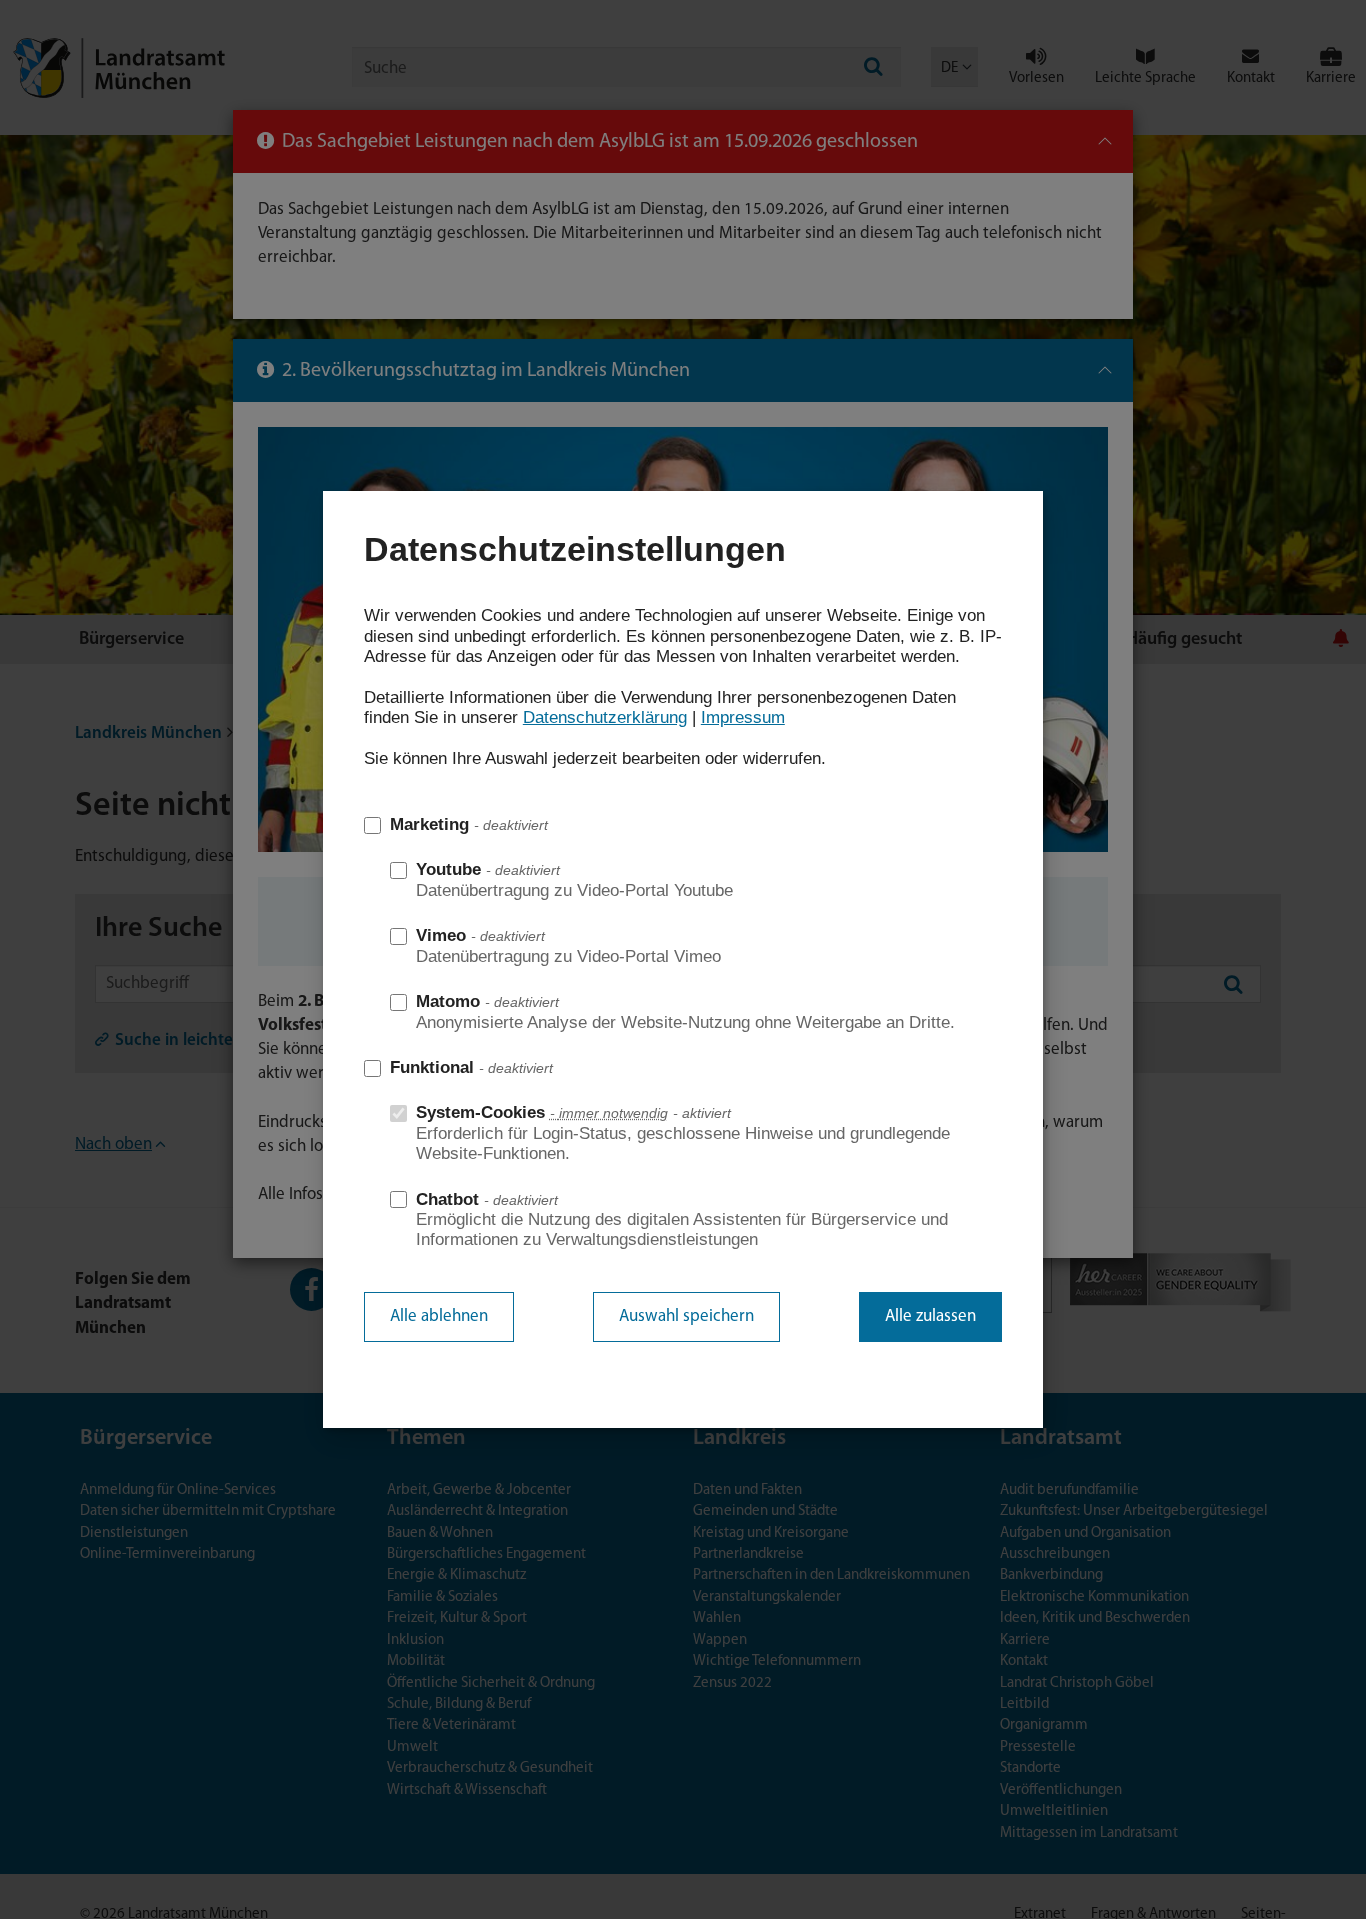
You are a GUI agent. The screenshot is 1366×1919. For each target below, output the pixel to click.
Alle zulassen (930, 1316)
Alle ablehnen (439, 1316)
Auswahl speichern (686, 1316)
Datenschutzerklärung (605, 717)
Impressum (743, 717)
